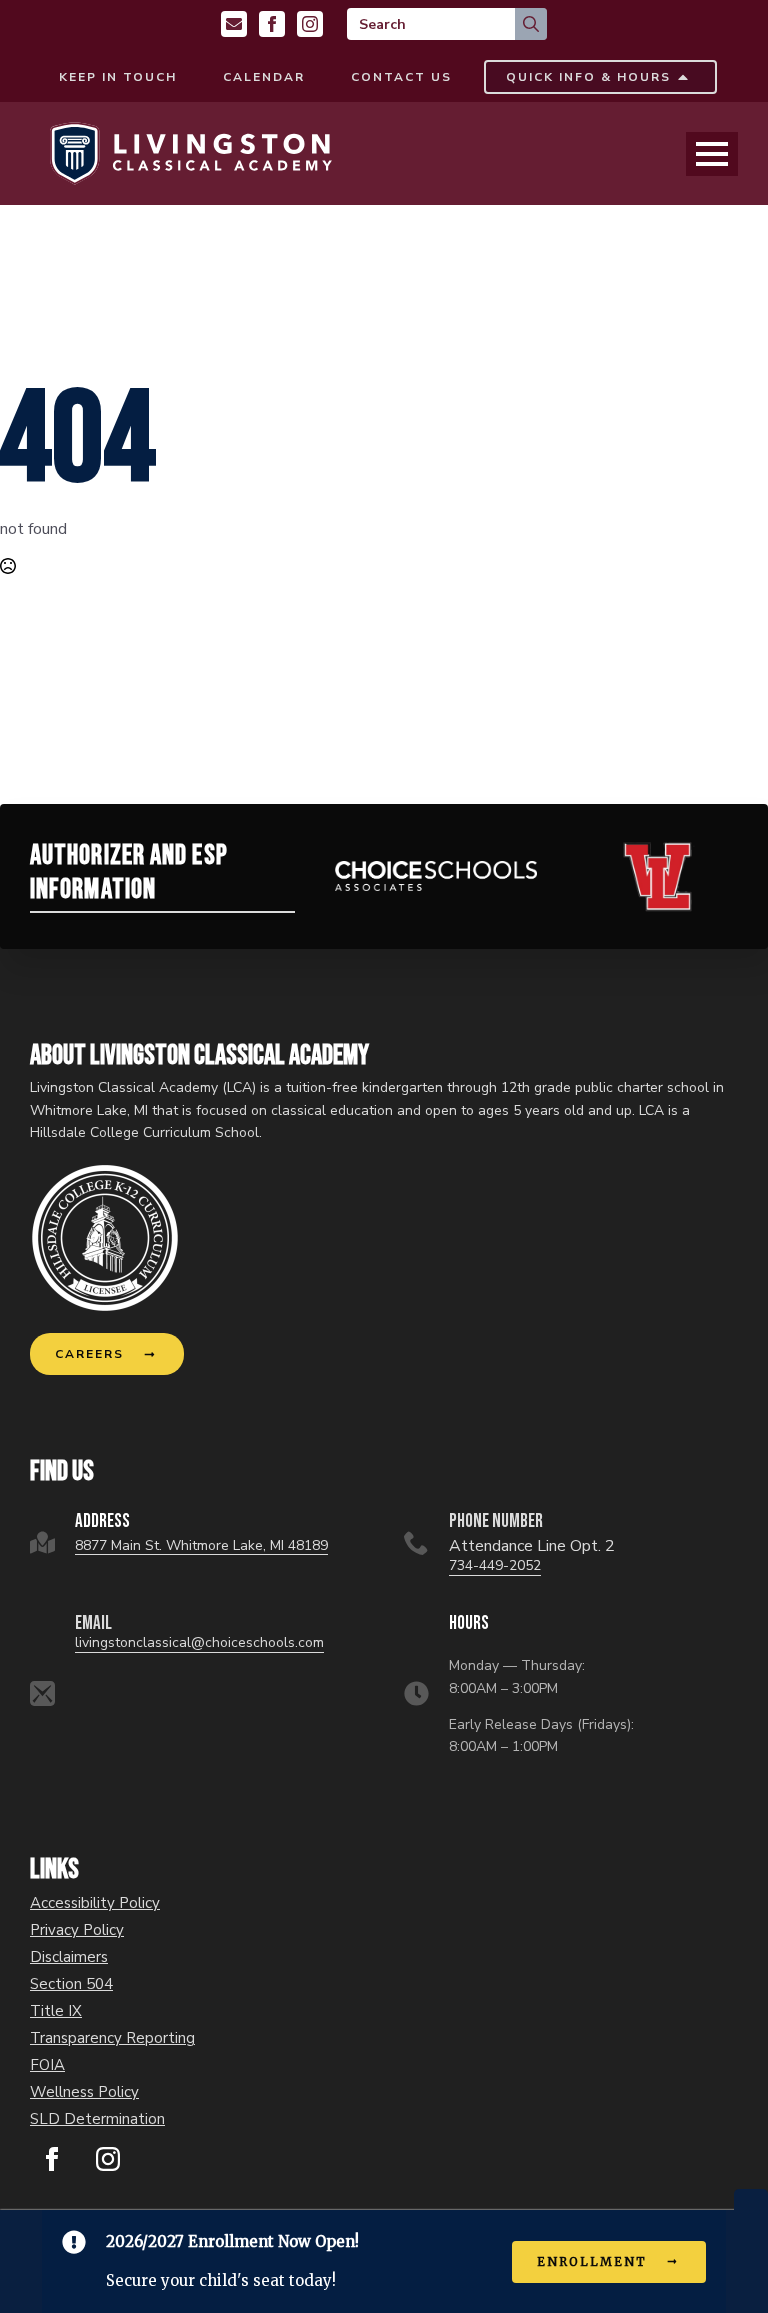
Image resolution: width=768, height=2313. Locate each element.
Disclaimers (69, 1957)
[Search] (531, 24)
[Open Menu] (712, 154)
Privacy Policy (77, 1930)
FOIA (47, 2065)
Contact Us (401, 77)
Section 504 (71, 1984)
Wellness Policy (84, 2092)
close (751, 2199)
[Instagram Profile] (310, 24)
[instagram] (108, 2159)
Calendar (264, 77)
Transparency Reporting (112, 2038)
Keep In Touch (118, 77)
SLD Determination (97, 2119)
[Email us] (234, 24)
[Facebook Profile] (272, 24)
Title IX (56, 2011)
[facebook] (52, 2159)
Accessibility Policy (95, 1903)
